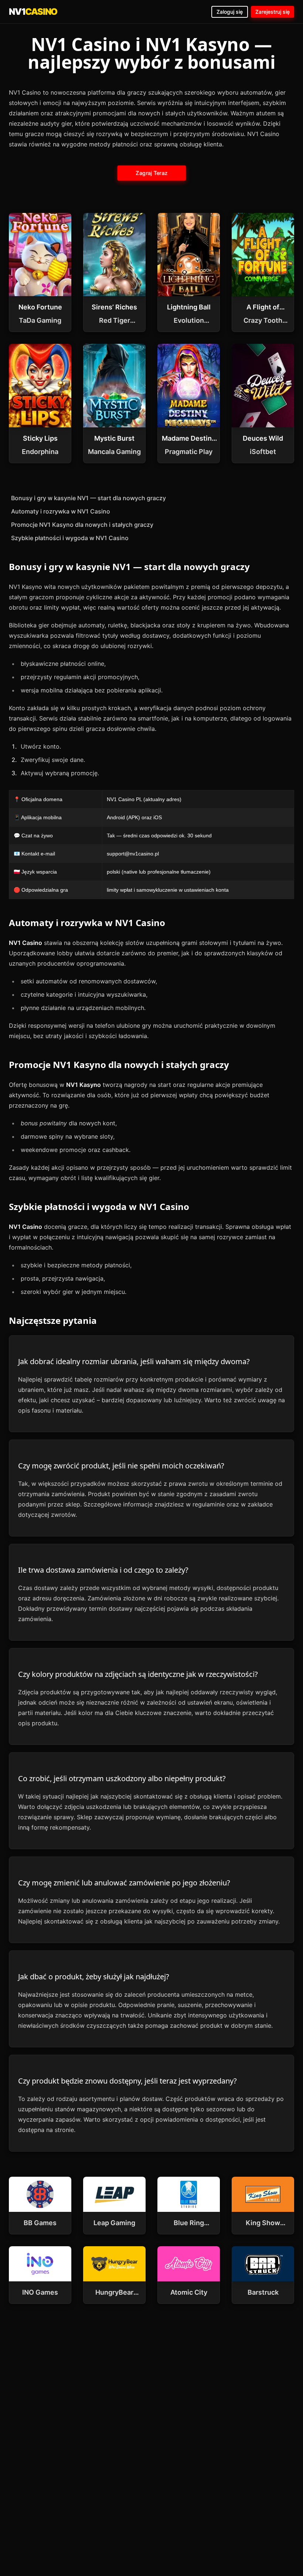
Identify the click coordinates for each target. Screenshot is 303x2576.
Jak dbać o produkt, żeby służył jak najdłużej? (94, 1977)
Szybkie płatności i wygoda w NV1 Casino (70, 538)
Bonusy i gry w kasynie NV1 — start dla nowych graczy (88, 498)
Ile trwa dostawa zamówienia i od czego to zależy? (103, 1570)
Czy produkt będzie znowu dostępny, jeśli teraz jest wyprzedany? (127, 2081)
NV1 (33, 12)
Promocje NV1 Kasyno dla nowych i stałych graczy (82, 525)
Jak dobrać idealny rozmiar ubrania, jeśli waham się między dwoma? (134, 1361)
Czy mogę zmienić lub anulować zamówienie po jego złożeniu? (124, 1883)
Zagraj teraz (151, 173)
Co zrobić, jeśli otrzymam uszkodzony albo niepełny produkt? (122, 1778)
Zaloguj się (230, 12)
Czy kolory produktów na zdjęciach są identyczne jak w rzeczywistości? (138, 1674)
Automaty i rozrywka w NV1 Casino (61, 511)
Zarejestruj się (273, 12)
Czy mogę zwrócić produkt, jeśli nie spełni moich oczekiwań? (121, 1466)
